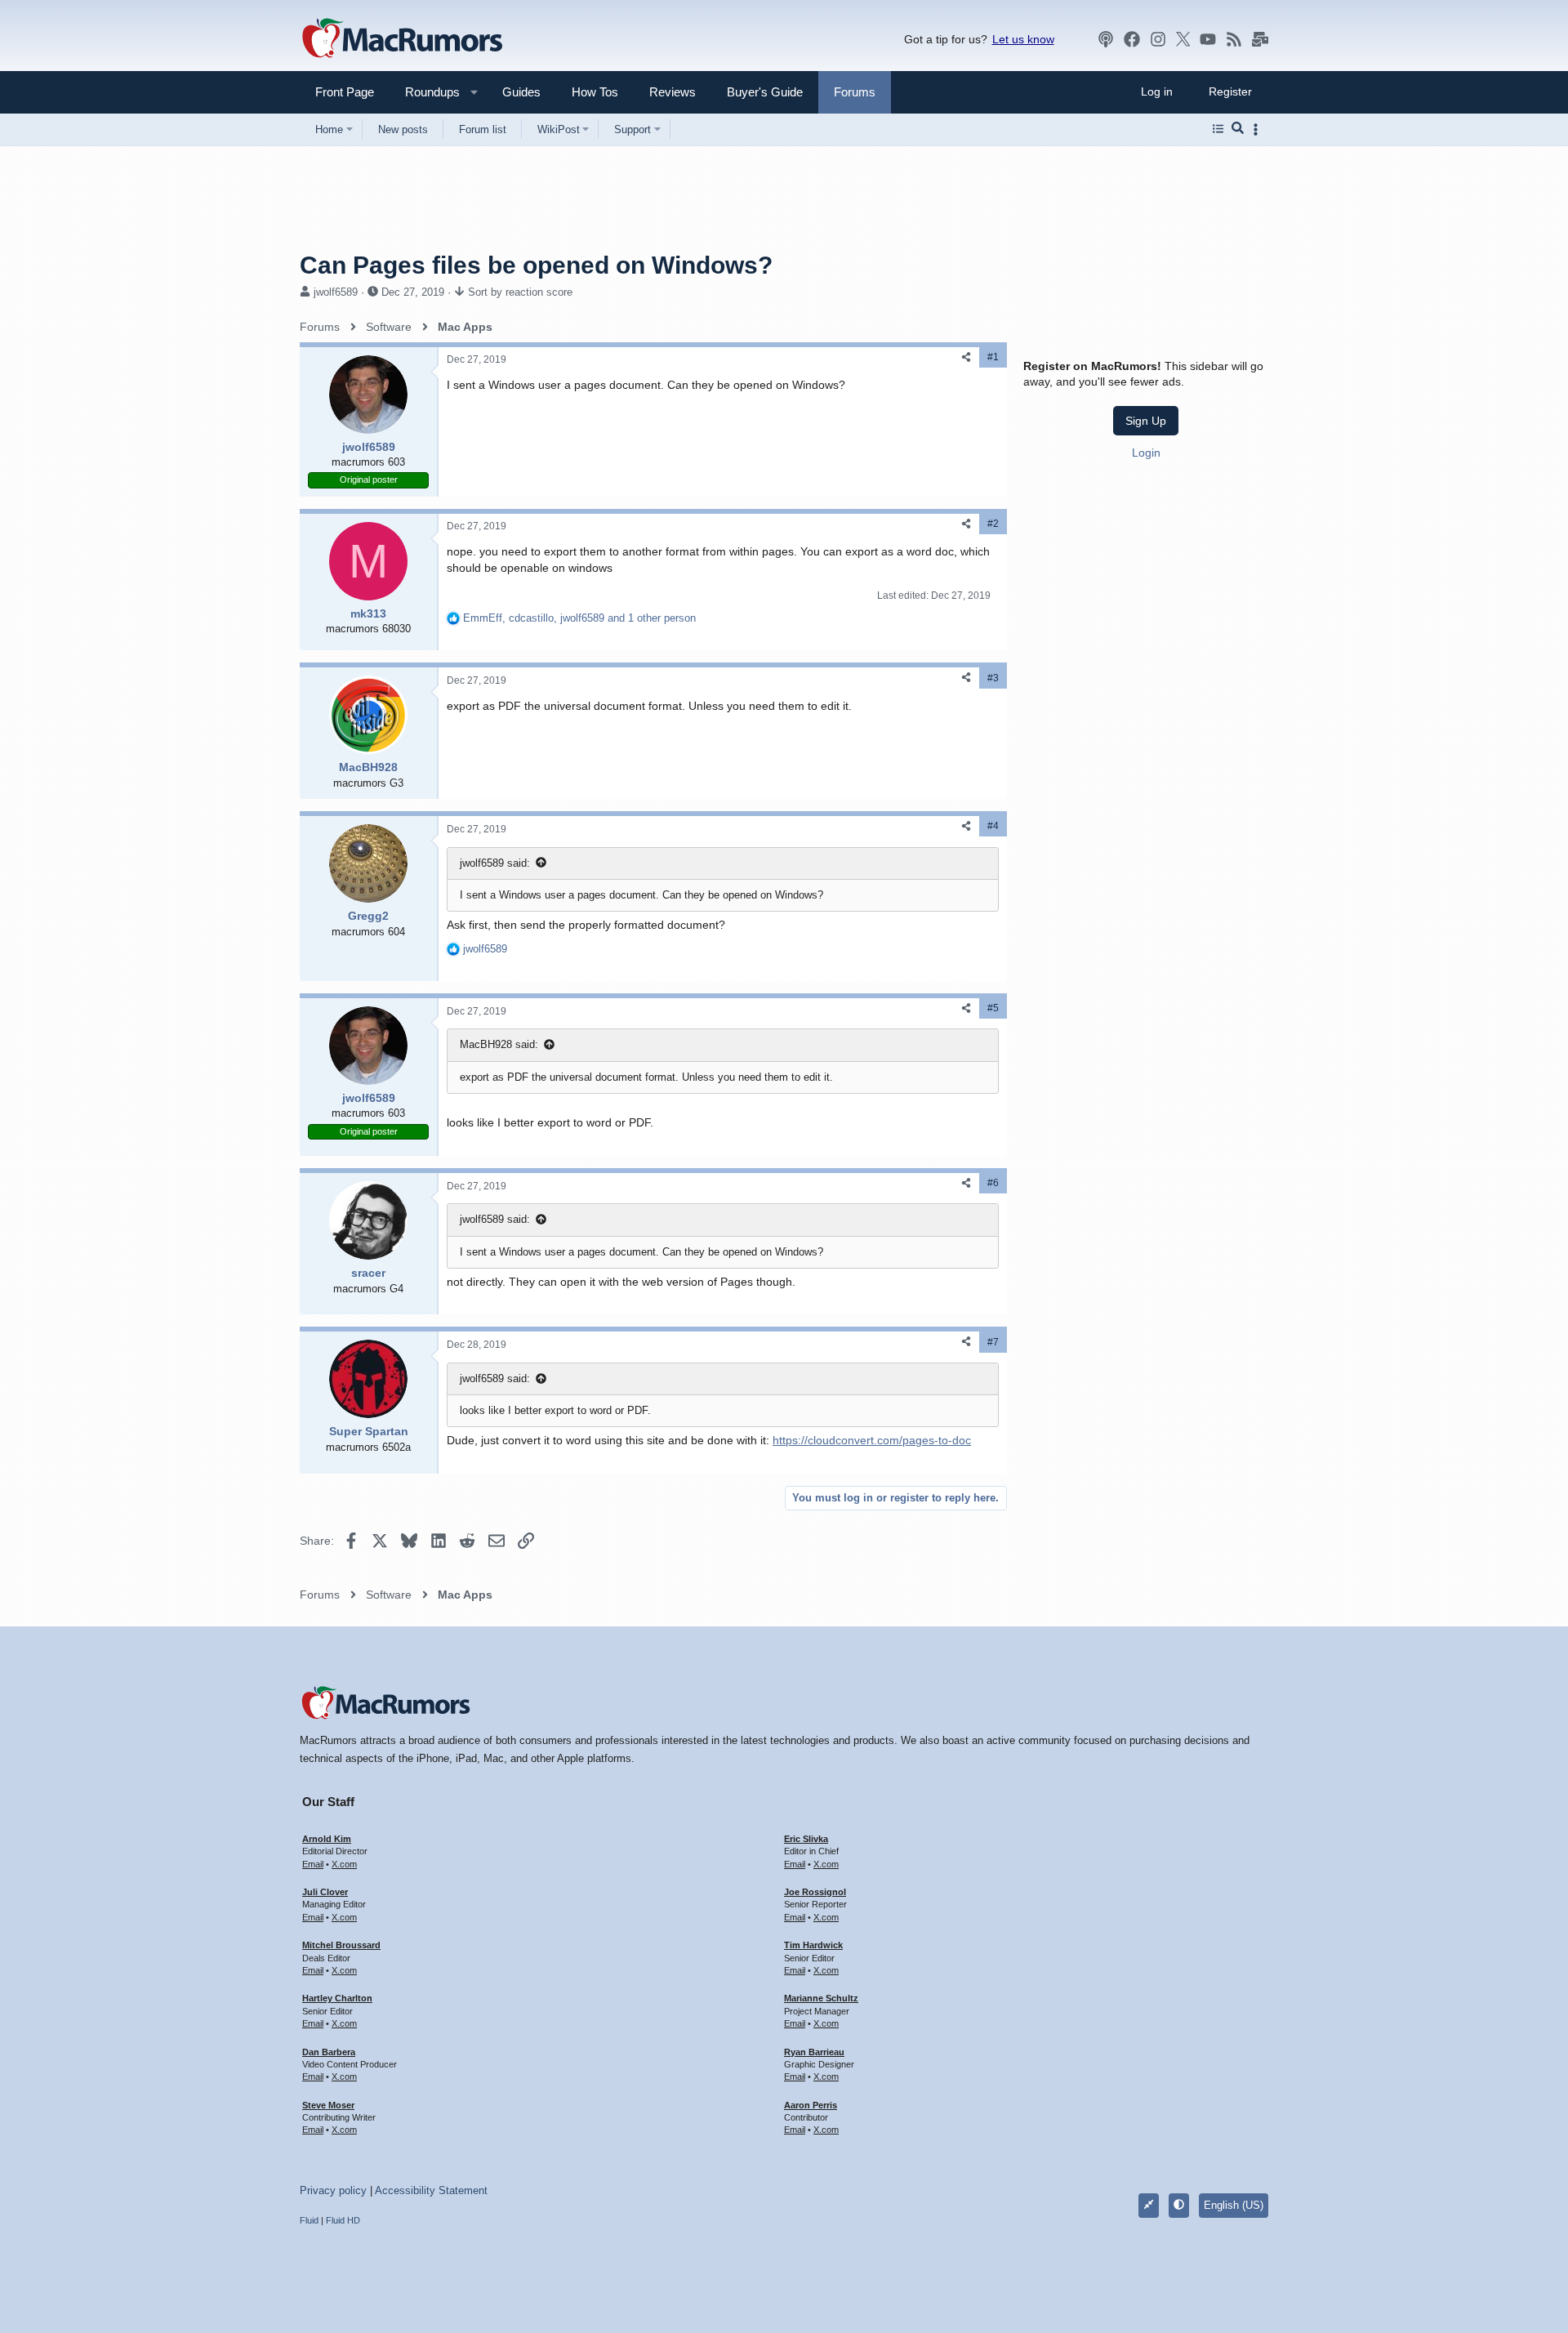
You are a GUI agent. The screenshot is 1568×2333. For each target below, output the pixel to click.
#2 (993, 524)
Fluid (309, 2220)
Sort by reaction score (520, 292)
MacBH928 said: (499, 1044)
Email (313, 1864)
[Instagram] (1158, 39)
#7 (993, 1342)
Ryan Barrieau (814, 2052)
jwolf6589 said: (495, 863)
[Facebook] (1132, 39)
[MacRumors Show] (1106, 39)
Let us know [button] (1023, 39)
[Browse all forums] (1218, 129)
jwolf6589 (336, 292)
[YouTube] (1208, 39)
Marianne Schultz (821, 1998)
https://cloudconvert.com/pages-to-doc (872, 1440)
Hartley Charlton (337, 1998)
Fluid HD (343, 2220)
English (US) (1234, 2205)
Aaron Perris (811, 2105)
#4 (993, 826)
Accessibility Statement (431, 2190)
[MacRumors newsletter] (1260, 39)
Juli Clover (325, 1892)
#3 (993, 678)
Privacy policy (333, 2190)
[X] (1183, 39)
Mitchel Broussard (341, 1945)
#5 (993, 1008)
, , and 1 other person (579, 618)
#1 (993, 357)
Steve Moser (328, 2105)
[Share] (966, 357)
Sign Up (1146, 421)
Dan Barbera (329, 2052)
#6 (993, 1183)
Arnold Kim (327, 1839)
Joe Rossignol (815, 1892)
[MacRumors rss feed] (1234, 39)
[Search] (1238, 129)
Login (1146, 453)
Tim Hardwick (813, 1945)
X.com (344, 1864)
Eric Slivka (806, 1839)
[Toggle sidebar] (1258, 129)
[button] (425, 92)
